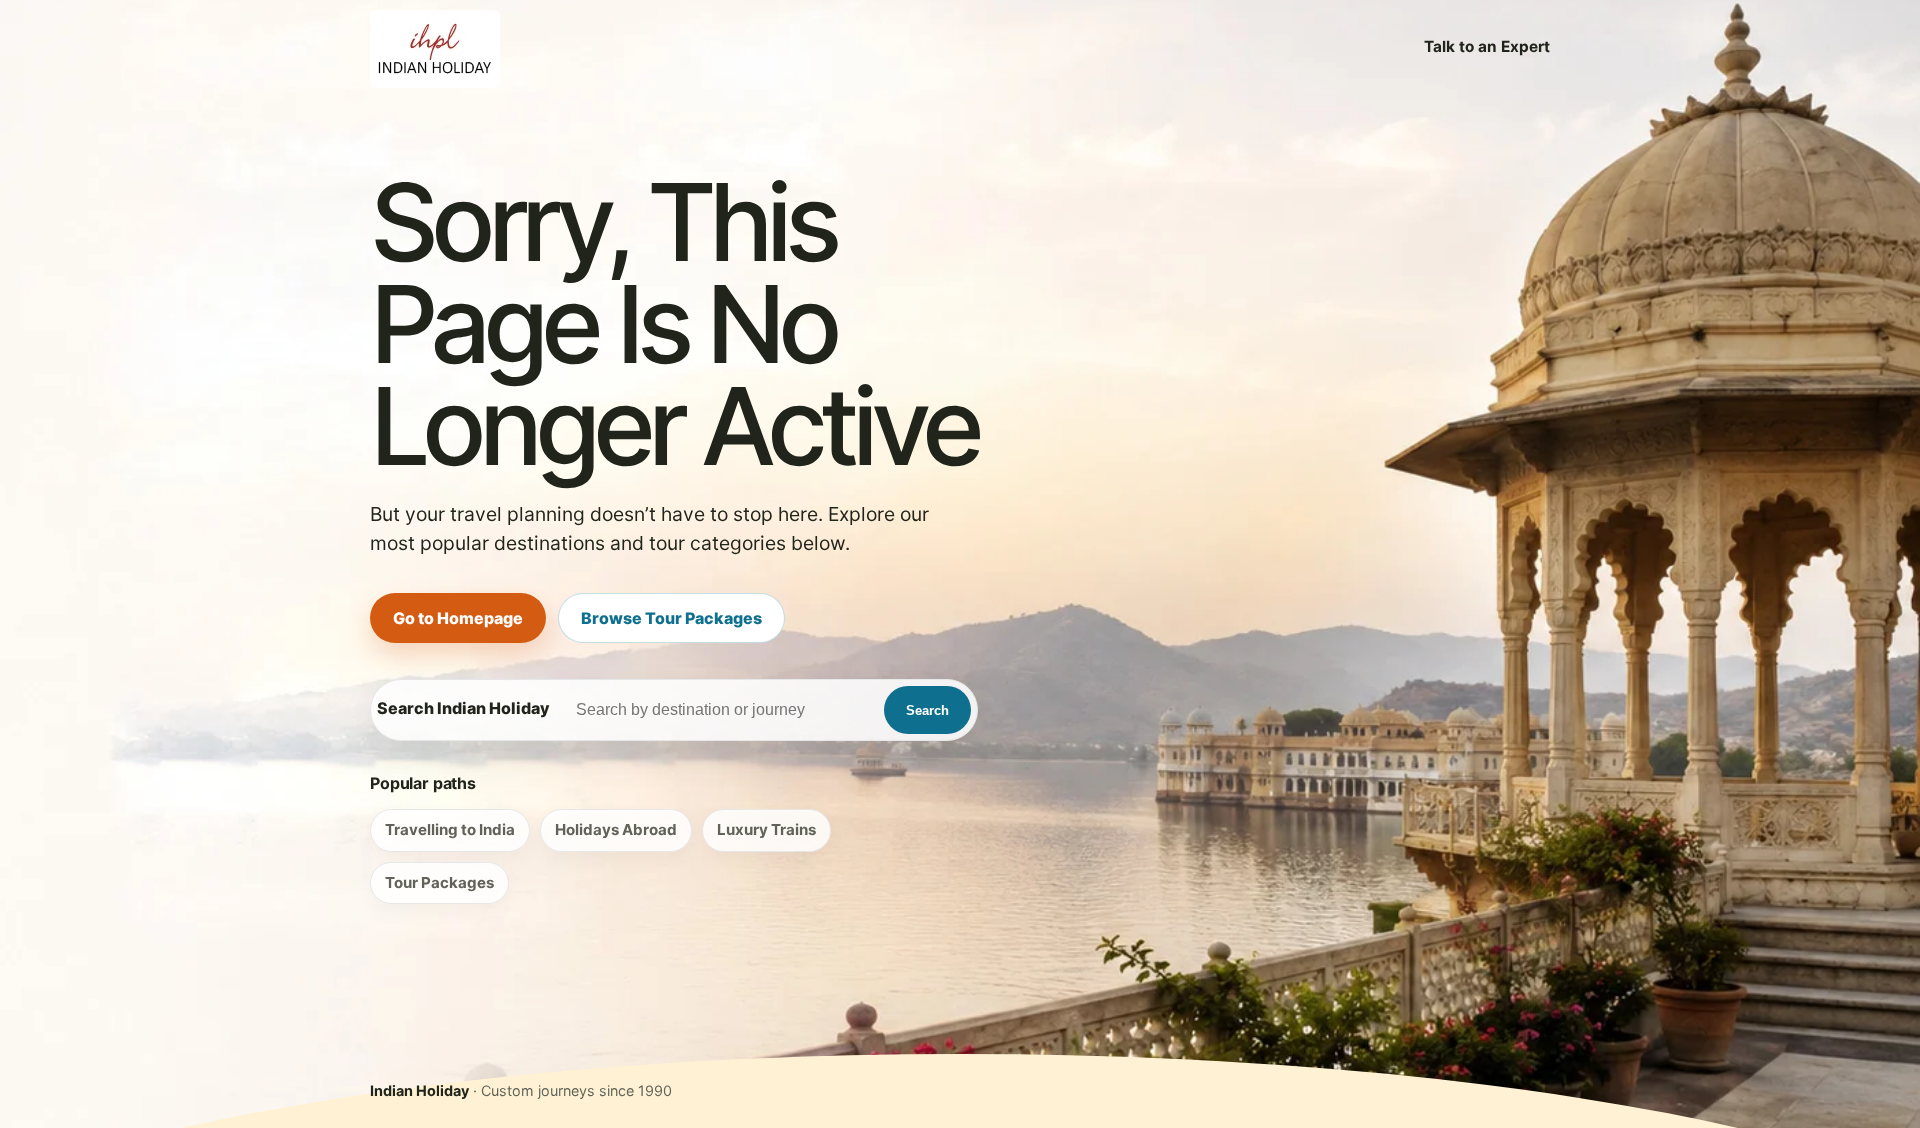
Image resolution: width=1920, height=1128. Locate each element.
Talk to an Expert (1487, 46)
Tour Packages (439, 882)
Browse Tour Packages (671, 618)
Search (927, 710)
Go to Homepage (458, 618)
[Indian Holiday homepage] (435, 47)
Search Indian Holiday (463, 708)
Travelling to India (450, 829)
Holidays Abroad (616, 829)
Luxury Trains (766, 829)
